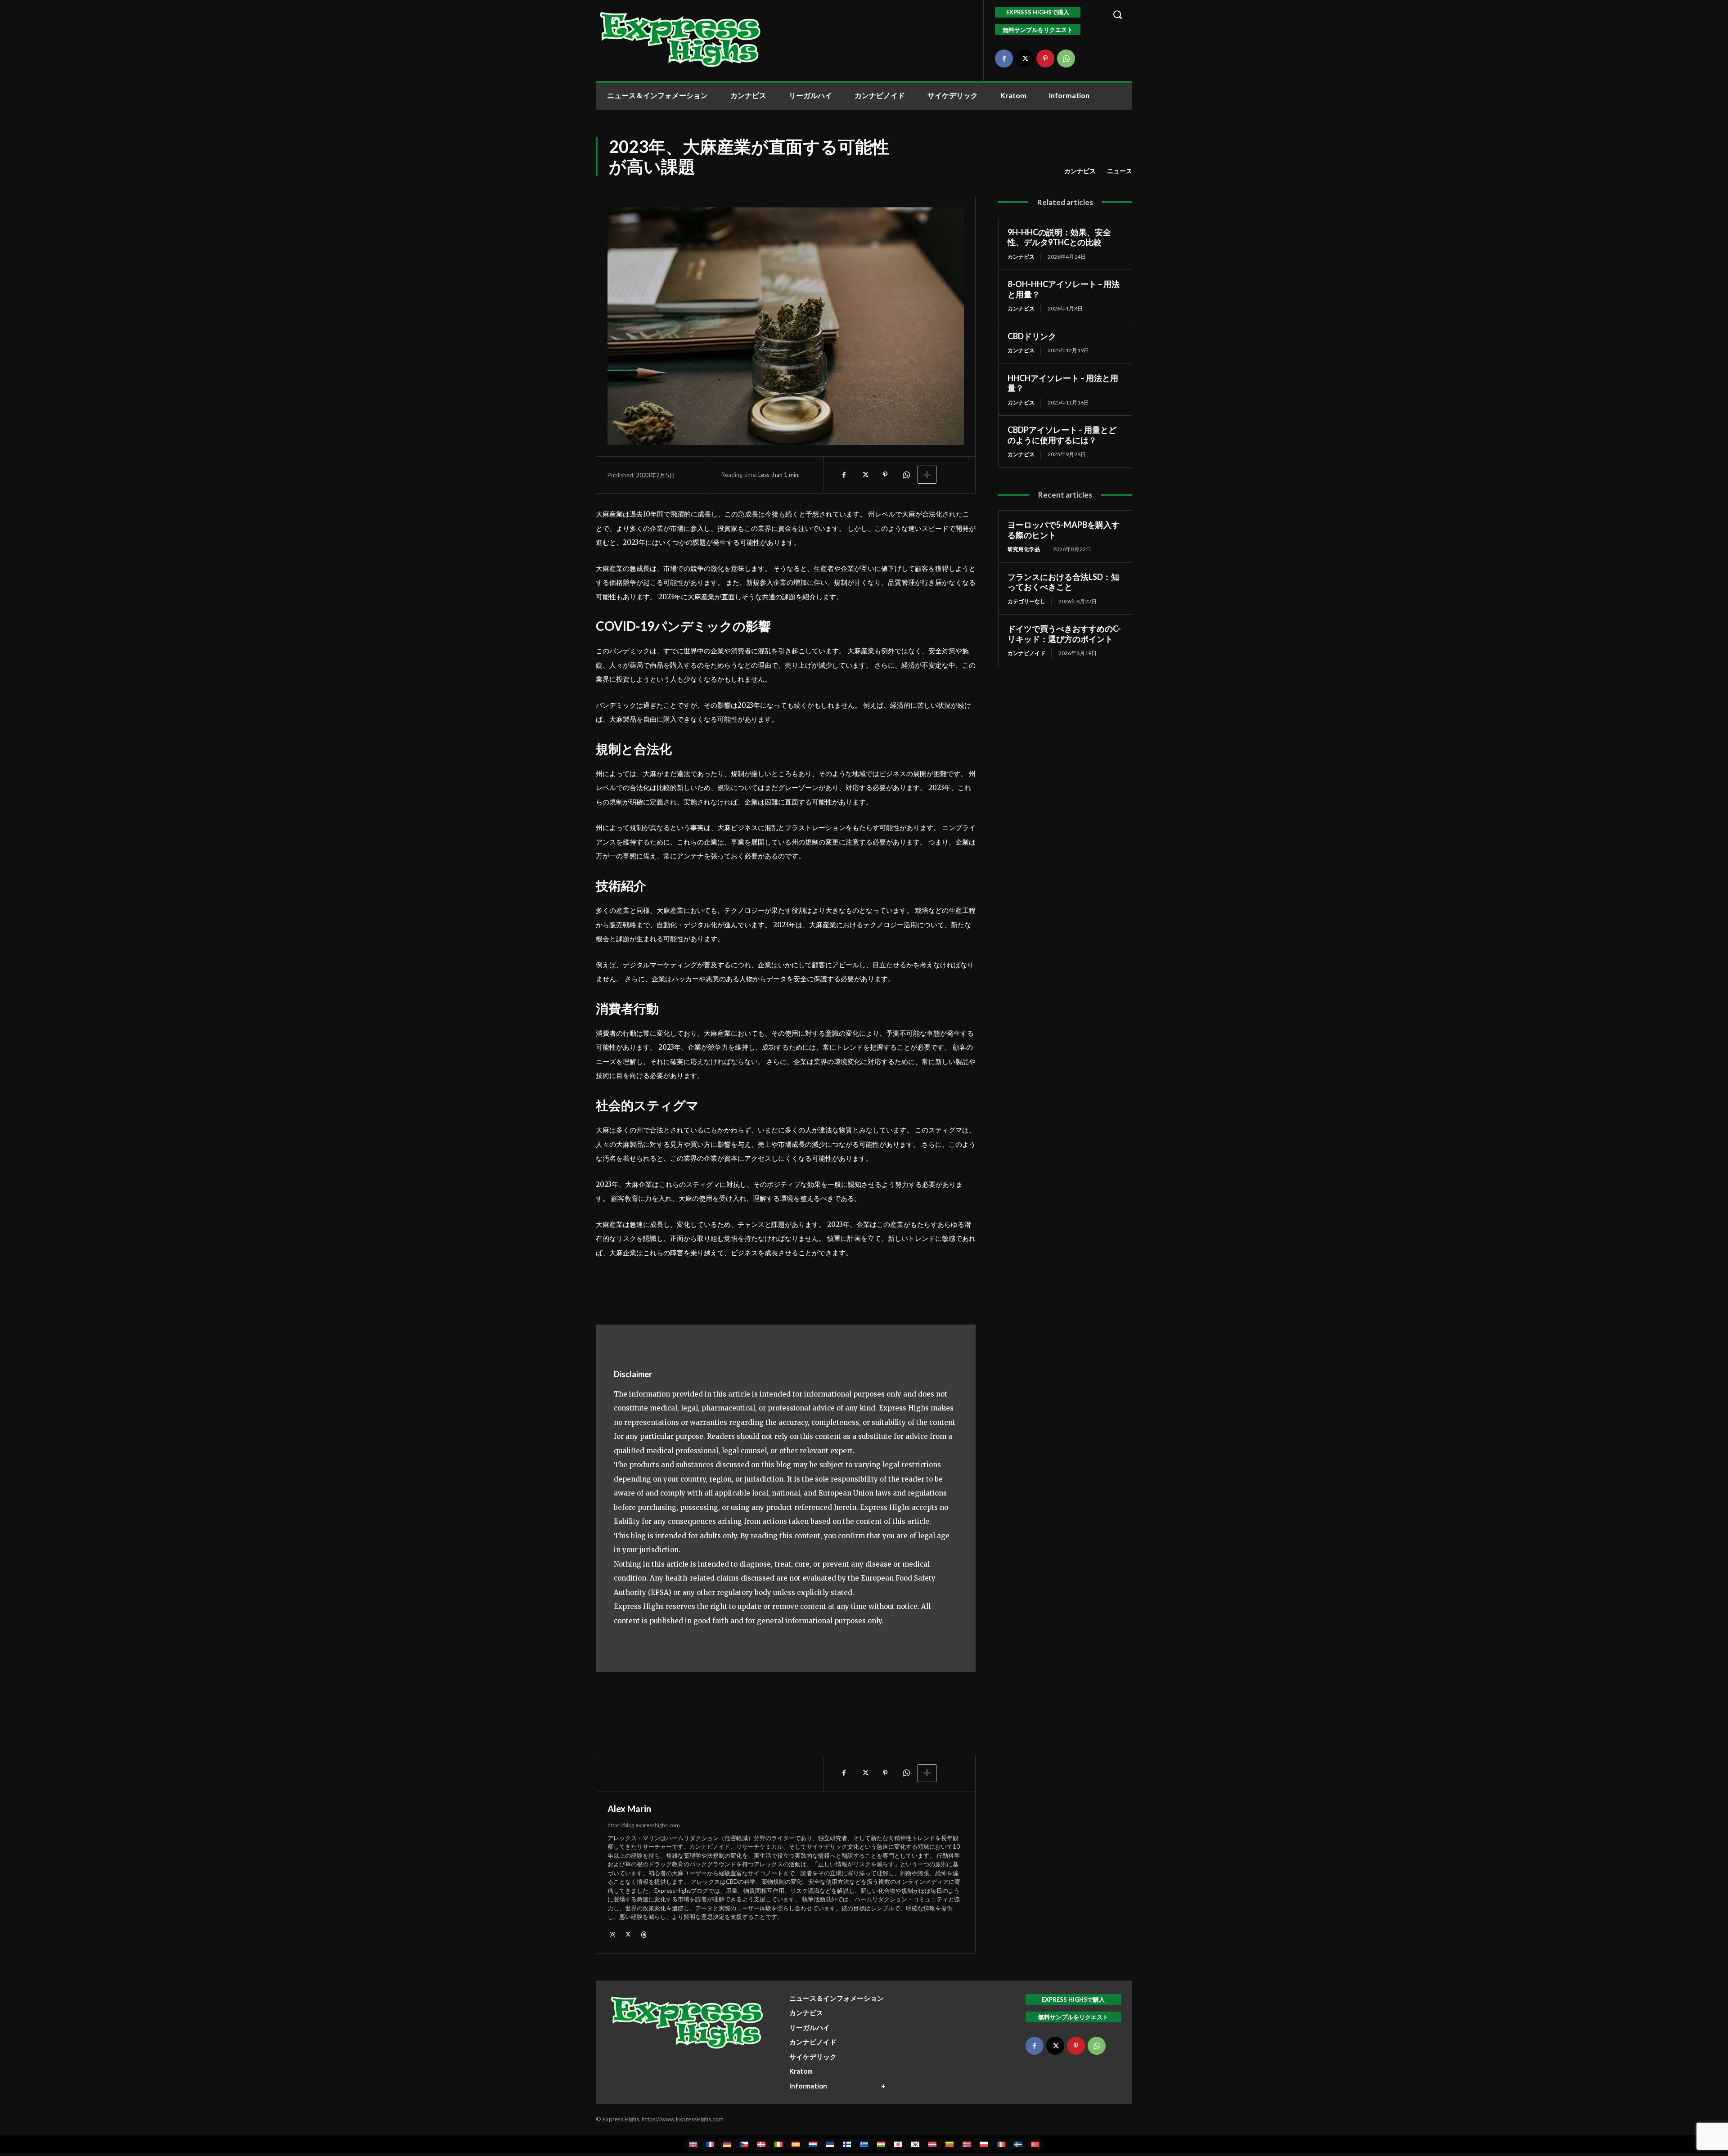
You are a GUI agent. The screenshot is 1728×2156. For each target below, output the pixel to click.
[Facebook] (1004, 58)
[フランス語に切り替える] (710, 2144)
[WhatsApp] (1066, 58)
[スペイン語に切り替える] (796, 2144)
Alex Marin (629, 1809)
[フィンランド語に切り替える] (847, 2144)
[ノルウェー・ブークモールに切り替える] (967, 2144)
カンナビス (1080, 171)
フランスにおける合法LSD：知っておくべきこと (1063, 582)
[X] (1025, 58)
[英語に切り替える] (693, 2144)
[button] (1117, 14)
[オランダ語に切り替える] (813, 2144)
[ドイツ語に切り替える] (727, 2144)
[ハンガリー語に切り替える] (881, 2144)
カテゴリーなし (1026, 601)
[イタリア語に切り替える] (778, 2144)
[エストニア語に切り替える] (830, 2144)
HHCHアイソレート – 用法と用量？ (1063, 383)
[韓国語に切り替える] (915, 2144)
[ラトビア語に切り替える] (932, 2144)
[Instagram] (612, 1934)
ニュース (1120, 171)
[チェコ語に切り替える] (744, 2144)
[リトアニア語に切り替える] (949, 2144)
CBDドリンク (1032, 336)
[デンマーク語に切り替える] (761, 2144)
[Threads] (644, 1934)
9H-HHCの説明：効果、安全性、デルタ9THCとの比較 (1059, 237)
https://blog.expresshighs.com (644, 1825)
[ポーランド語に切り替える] (984, 2144)
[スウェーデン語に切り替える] (1018, 2144)
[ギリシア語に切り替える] (864, 2144)
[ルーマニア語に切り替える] (1001, 2144)
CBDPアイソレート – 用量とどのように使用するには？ (1062, 435)
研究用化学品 (1024, 549)
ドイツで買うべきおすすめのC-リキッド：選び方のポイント (1064, 634)
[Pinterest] (1045, 58)
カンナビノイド (1026, 653)
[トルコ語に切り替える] (1035, 2144)
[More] (927, 475)
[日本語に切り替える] (898, 2144)
